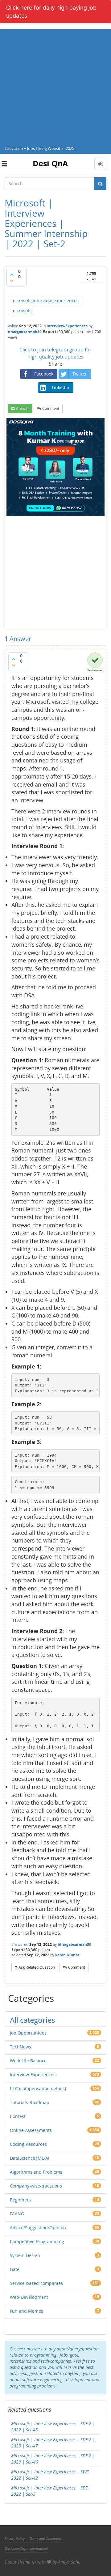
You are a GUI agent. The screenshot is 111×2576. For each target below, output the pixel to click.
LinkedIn (61, 387)
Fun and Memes (27, 2311)
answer (23, 408)
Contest (18, 2116)
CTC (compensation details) (38, 2088)
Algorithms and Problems (36, 2172)
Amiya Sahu (69, 2562)
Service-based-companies (36, 2283)
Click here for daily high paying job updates (51, 12)
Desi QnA (50, 163)
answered (20, 1944)
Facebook (44, 374)
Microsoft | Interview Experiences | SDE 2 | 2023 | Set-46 (53, 2459)
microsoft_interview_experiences (45, 301)
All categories (32, 2020)
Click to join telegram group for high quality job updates (55, 353)
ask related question (37, 1967)
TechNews (21, 2047)
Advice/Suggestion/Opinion (38, 2228)
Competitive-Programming (37, 2241)
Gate (15, 2269)
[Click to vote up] (12, 274)
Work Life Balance (28, 2061)
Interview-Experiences (67, 326)
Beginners (20, 2200)
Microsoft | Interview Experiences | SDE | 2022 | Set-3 (51, 2491)
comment (51, 408)
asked (13, 326)
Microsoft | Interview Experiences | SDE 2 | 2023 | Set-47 (53, 2443)
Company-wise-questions (36, 2186)
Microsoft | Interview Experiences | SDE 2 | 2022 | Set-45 (53, 2427)
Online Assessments (31, 2130)
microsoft (21, 310)
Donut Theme (17, 2562)
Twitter (80, 374)
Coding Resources (28, 2144)
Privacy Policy (15, 2538)
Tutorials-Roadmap (30, 2102)
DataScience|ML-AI (30, 2158)
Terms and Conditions (45, 2538)
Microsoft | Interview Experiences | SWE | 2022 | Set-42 (52, 2475)
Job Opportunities (28, 2033)
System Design (25, 2255)
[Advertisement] (55, 85)
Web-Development (29, 2297)
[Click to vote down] (12, 281)
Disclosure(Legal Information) (26, 2548)
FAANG (17, 2214)
